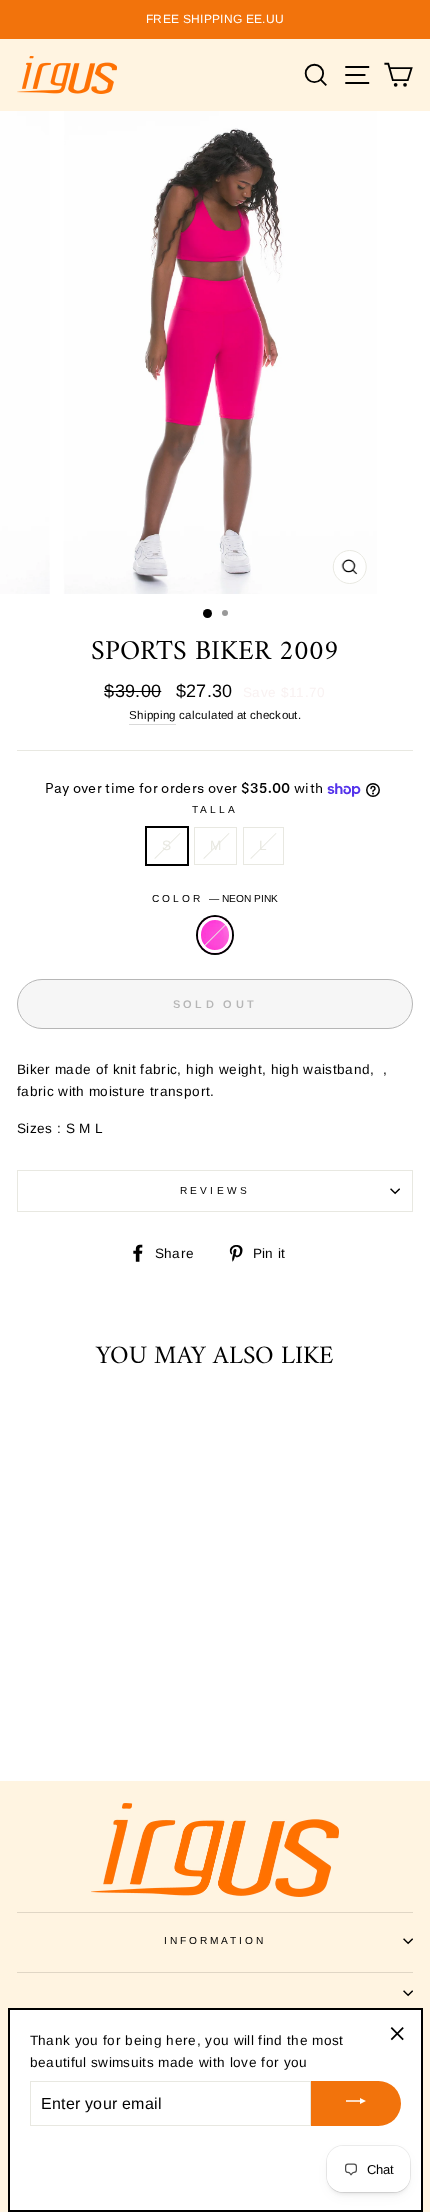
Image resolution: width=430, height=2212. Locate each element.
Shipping (152, 715)
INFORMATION (215, 1940)
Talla (215, 809)
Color (215, 898)
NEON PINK (215, 935)
